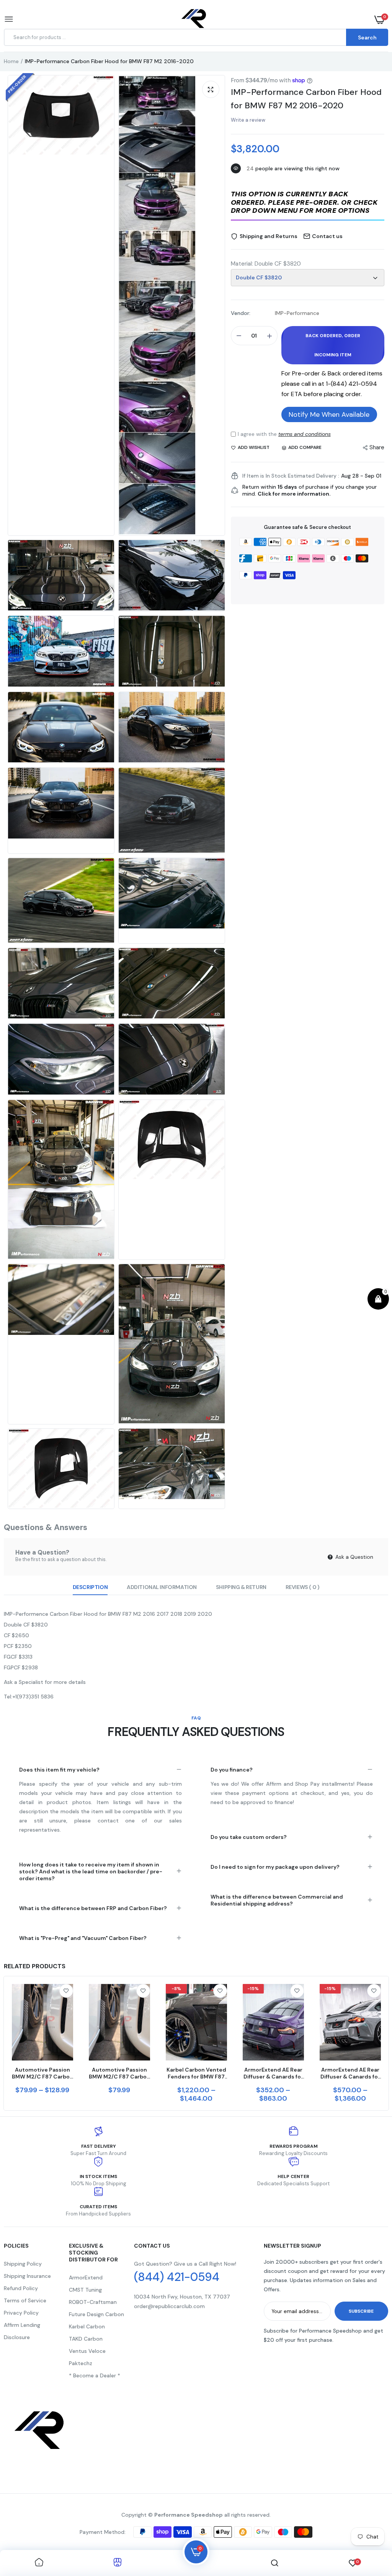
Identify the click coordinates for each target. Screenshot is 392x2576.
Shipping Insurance (27, 2276)
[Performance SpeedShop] (194, 20)
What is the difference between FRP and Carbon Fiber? (93, 1908)
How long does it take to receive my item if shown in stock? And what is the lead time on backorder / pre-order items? (91, 1871)
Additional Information (162, 1587)
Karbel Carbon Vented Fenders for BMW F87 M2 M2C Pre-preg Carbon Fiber (196, 2073)
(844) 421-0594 (177, 2277)
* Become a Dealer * (95, 2375)
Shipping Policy (23, 2264)
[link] (66, 1991)
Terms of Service (25, 2300)
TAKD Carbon (86, 2339)
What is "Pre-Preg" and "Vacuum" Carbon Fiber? (83, 1938)
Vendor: (241, 313)
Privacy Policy (21, 2313)
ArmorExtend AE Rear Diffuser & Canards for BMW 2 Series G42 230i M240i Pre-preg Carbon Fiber (273, 2073)
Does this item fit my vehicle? (59, 1770)
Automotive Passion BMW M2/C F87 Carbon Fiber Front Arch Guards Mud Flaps (119, 2073)
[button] (308, 203)
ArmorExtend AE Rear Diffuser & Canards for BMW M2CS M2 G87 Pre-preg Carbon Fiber (350, 2073)
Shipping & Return (241, 1587)
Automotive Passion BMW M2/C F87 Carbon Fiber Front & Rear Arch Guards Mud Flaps (42, 2073)
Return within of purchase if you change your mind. (310, 490)
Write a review (248, 120)
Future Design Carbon (96, 2314)
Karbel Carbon (87, 2326)
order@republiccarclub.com (169, 2306)
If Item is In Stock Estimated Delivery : (291, 476)
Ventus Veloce (87, 2351)
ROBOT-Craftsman (93, 2302)
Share (377, 447)
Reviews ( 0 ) (303, 1587)
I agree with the (284, 434)
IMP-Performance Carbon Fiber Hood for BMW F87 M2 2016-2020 (306, 99)
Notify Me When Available (329, 414)
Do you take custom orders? (249, 1837)
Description (90, 1587)
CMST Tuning (85, 2290)
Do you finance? (232, 1770)
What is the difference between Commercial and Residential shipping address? (277, 1900)
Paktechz (81, 2363)
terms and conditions (305, 434)
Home (11, 61)
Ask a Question (354, 1557)
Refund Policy (21, 2288)
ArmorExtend (86, 2277)
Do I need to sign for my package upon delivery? (275, 1867)
